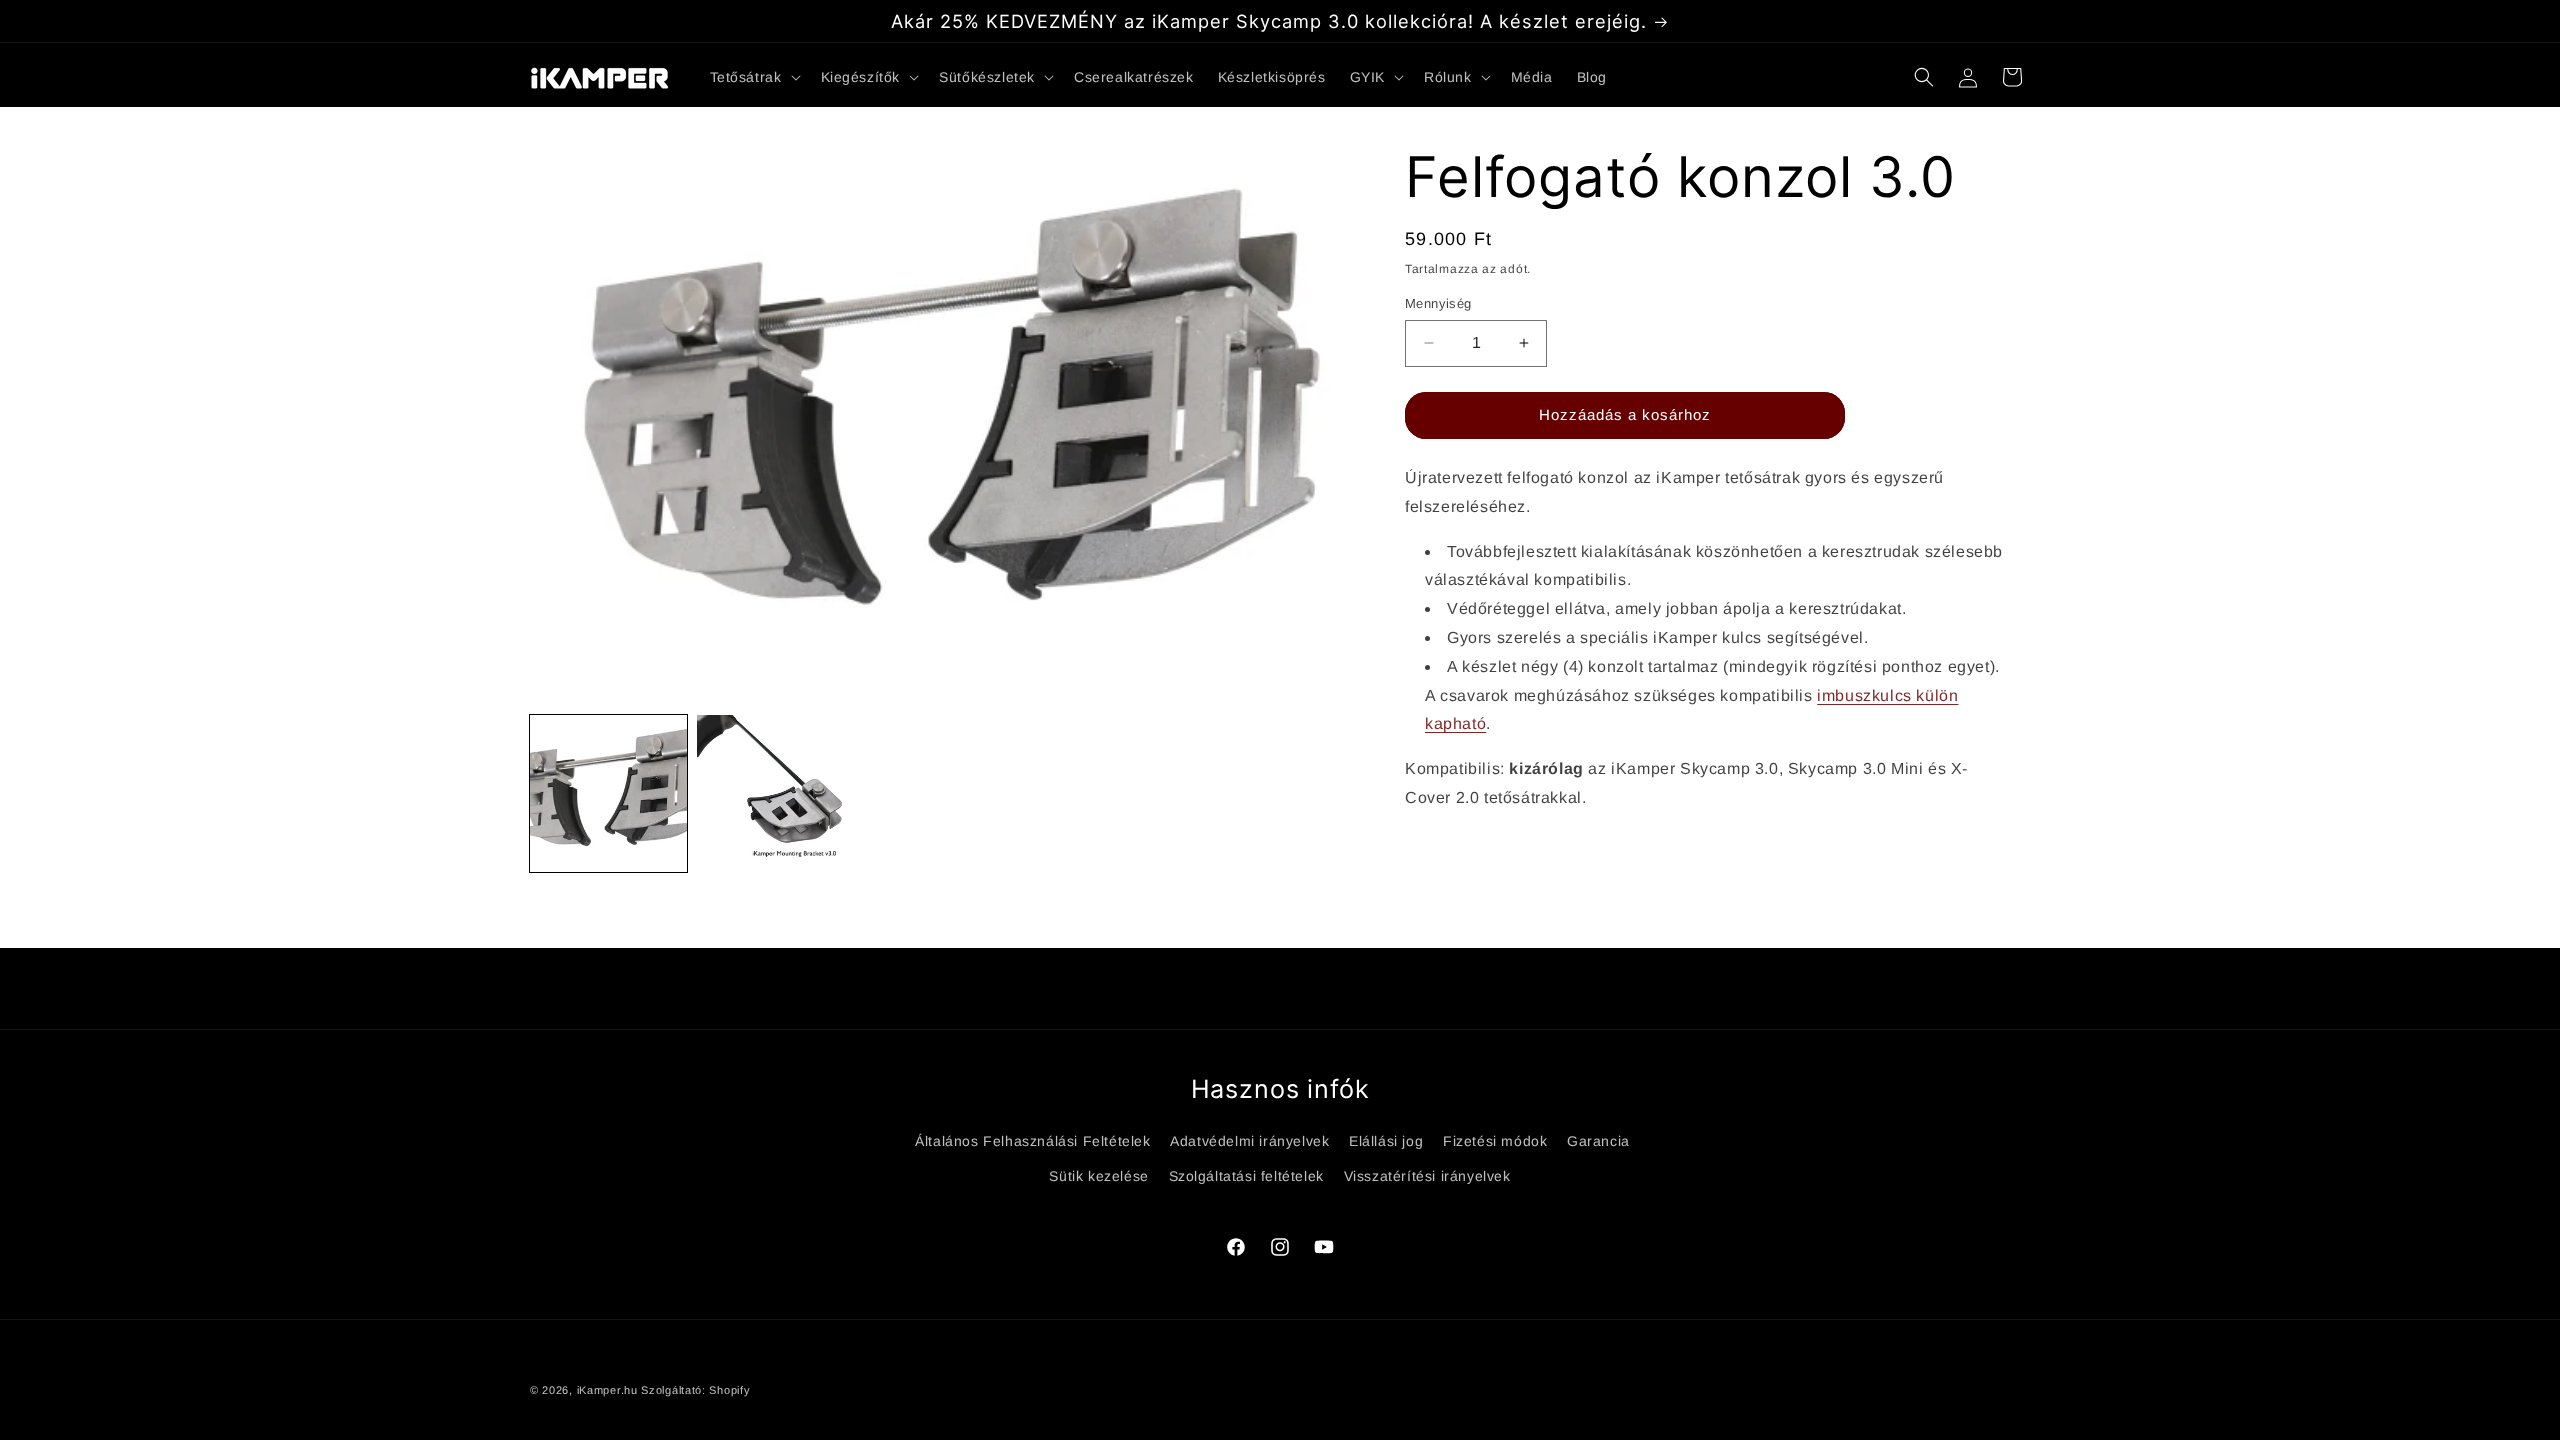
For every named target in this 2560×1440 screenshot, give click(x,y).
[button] (753, 77)
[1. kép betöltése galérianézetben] (608, 793)
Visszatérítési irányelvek (1427, 1176)
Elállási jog (1386, 1141)
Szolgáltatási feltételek (1246, 1176)
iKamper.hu (607, 1390)
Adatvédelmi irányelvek (1249, 1141)
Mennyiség (1438, 303)
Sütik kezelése (1098, 1176)
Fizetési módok (1495, 1141)
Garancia (1598, 1141)
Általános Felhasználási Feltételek (1032, 1141)
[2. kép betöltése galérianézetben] (775, 793)
